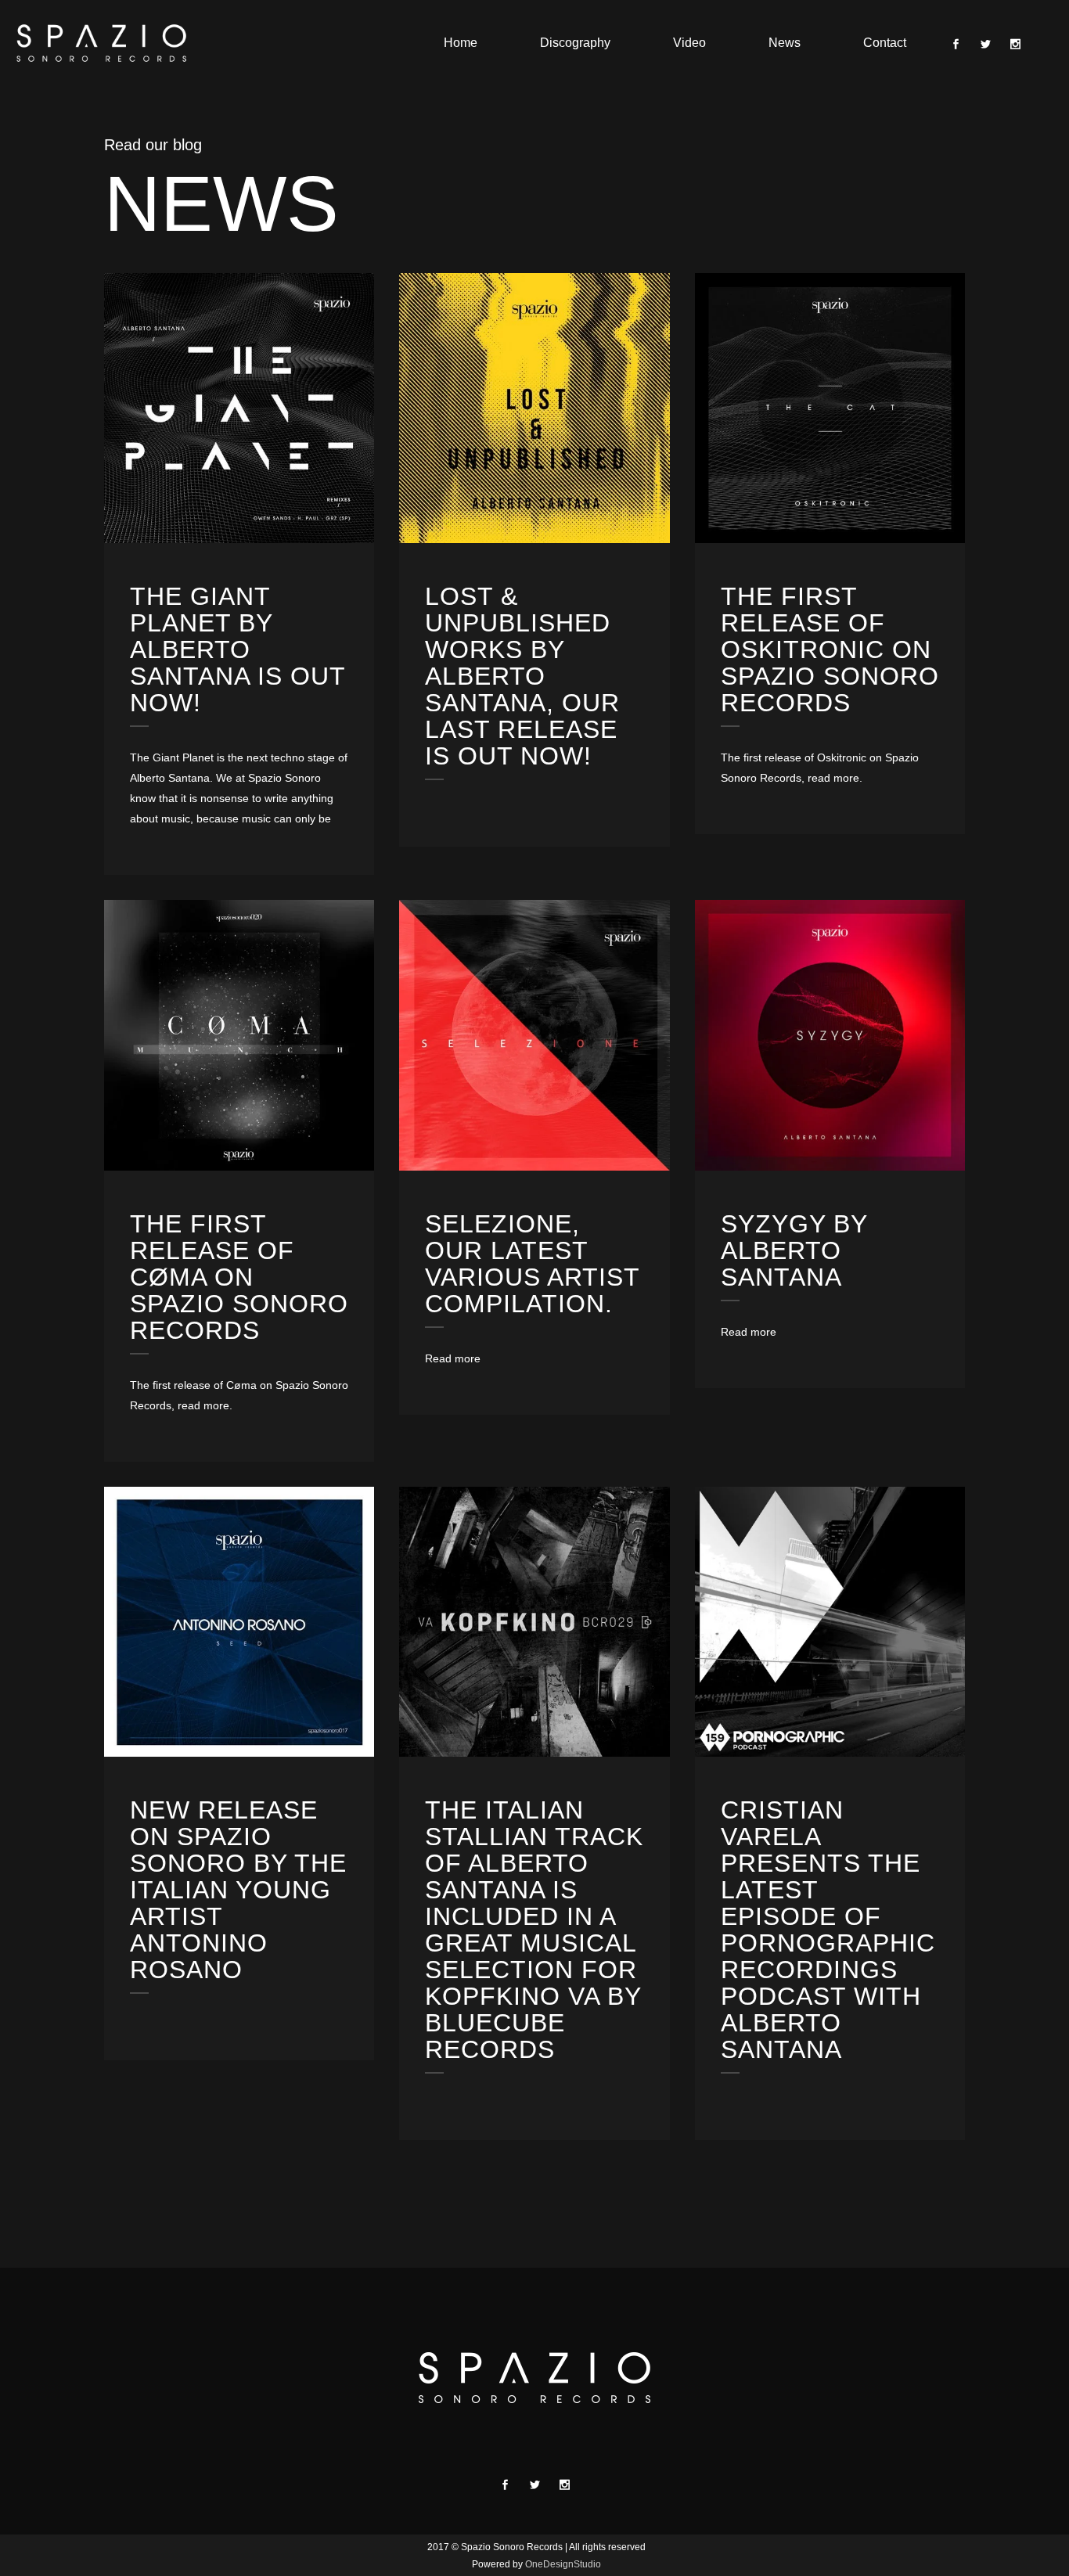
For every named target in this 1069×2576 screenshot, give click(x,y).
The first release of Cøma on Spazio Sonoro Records (239, 1277)
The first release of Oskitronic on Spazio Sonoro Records (830, 649)
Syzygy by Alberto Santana (794, 1250)
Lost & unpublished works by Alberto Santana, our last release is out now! (522, 676)
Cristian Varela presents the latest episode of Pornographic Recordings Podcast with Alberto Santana (828, 1930)
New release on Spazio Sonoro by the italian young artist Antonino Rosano (238, 1890)
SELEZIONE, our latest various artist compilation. (532, 1264)
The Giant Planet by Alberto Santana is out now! (238, 649)
